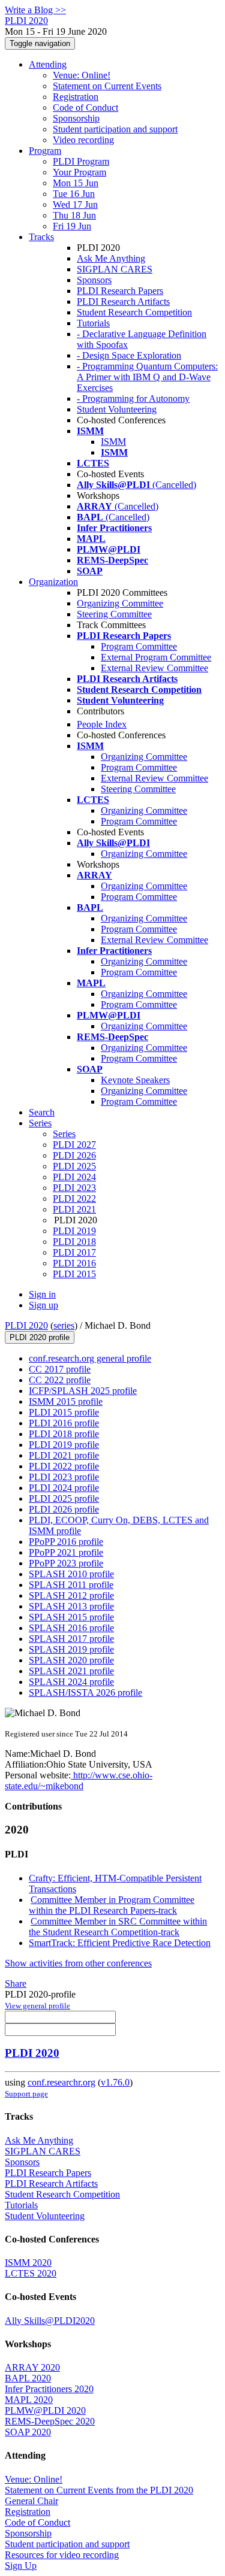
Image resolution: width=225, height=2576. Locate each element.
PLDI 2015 (74, 1274)
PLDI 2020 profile (40, 1337)
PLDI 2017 (74, 1252)
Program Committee (139, 646)
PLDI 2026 (74, 1155)
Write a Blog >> (35, 10)
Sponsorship (76, 118)
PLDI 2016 (74, 1263)
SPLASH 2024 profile (71, 1682)
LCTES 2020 (31, 2273)
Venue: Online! (82, 75)
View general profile (37, 2006)
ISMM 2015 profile (66, 1401)
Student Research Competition (134, 312)
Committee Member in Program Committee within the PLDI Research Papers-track (112, 1905)
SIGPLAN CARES (115, 269)
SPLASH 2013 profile (71, 1606)
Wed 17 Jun (75, 204)
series (64, 1325)
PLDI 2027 (74, 1145)
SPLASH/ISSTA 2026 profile (85, 1692)
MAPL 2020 (29, 2400)
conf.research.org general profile (90, 1358)
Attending (48, 64)
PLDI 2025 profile (64, 1498)
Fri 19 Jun (72, 226)
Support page (26, 2094)
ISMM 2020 (28, 2263)
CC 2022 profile (60, 1380)
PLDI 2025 (74, 1166)
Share (16, 1983)
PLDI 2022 (74, 1198)
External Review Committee (154, 668)
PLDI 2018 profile (64, 1434)
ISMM (113, 442)
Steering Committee (114, 614)
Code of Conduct (85, 107)
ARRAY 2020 (32, 2367)
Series (64, 1134)
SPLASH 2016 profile (71, 1628)
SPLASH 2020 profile (71, 1660)
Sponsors (94, 280)
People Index (102, 724)
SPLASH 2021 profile (71, 1671)
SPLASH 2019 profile (71, 1649)
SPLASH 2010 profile (71, 1574)
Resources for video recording (62, 2555)
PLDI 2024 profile (64, 1488)
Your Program (79, 172)
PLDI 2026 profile (64, 1509)
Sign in (42, 1294)
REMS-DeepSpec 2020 (50, 2421)
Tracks (41, 237)
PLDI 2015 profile (64, 1412)
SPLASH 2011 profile (71, 1585)
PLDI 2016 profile (64, 1423)
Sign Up (21, 2566)
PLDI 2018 (74, 1242)
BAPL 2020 (28, 2378)
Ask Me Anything (111, 258)
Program (45, 151)
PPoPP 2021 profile (66, 1552)
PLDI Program (81, 161)
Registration (76, 97)
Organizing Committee (120, 603)
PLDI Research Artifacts (123, 301)
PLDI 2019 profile (64, 1445)
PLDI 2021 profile (64, 1455)
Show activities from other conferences (78, 1963)
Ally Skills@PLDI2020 (50, 2321)
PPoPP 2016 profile (66, 1542)
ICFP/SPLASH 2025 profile (83, 1391)
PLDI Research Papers (120, 291)
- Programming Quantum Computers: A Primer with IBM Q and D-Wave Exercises (147, 377)
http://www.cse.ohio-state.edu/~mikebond (79, 1781)
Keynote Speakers (135, 1080)
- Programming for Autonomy (133, 398)
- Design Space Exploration (129, 355)
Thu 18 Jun (74, 215)
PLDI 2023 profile (64, 1477)
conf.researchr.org (61, 2082)
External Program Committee (156, 657)
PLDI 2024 (74, 1177)
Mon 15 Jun (76, 183)
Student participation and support (115, 129)
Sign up (43, 1305)
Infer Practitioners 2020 (49, 2389)
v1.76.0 (115, 2082)
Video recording (83, 140)
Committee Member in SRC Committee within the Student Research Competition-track (118, 1927)
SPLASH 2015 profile (71, 1617)
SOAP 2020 (28, 2432)
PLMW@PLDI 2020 (45, 2410)
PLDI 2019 (74, 1231)
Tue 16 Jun (74, 194)
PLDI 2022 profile (64, 1466)
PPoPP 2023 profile (66, 1563)
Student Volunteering (117, 409)
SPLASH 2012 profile (71, 1595)
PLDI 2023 (74, 1188)
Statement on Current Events (107, 86)
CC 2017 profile (60, 1369)
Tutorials (93, 323)
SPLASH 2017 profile (71, 1639)
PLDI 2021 (74, 1209)
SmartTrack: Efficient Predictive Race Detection (120, 1943)
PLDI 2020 (26, 1325)
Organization (53, 582)
